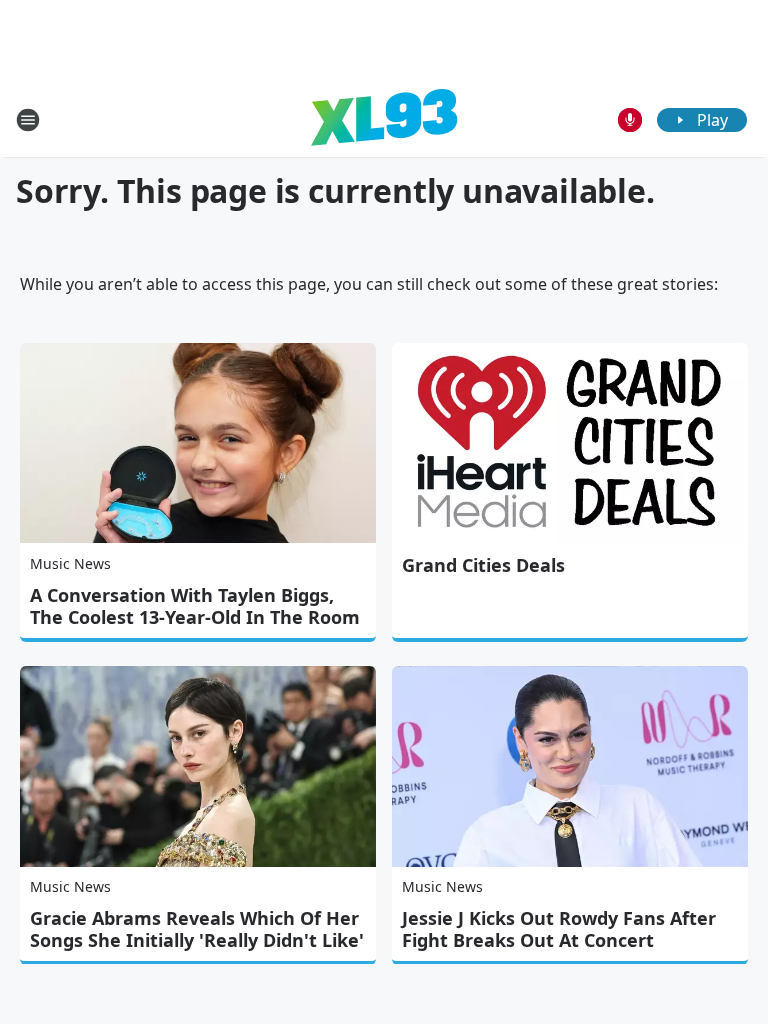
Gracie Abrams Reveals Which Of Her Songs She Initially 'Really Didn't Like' (197, 929)
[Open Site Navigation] (28, 120)
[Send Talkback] (630, 120)
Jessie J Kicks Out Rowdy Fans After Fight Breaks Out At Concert (559, 929)
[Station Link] (384, 119)
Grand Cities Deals (483, 565)
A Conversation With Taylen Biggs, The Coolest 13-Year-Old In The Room (195, 606)
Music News (70, 563)
